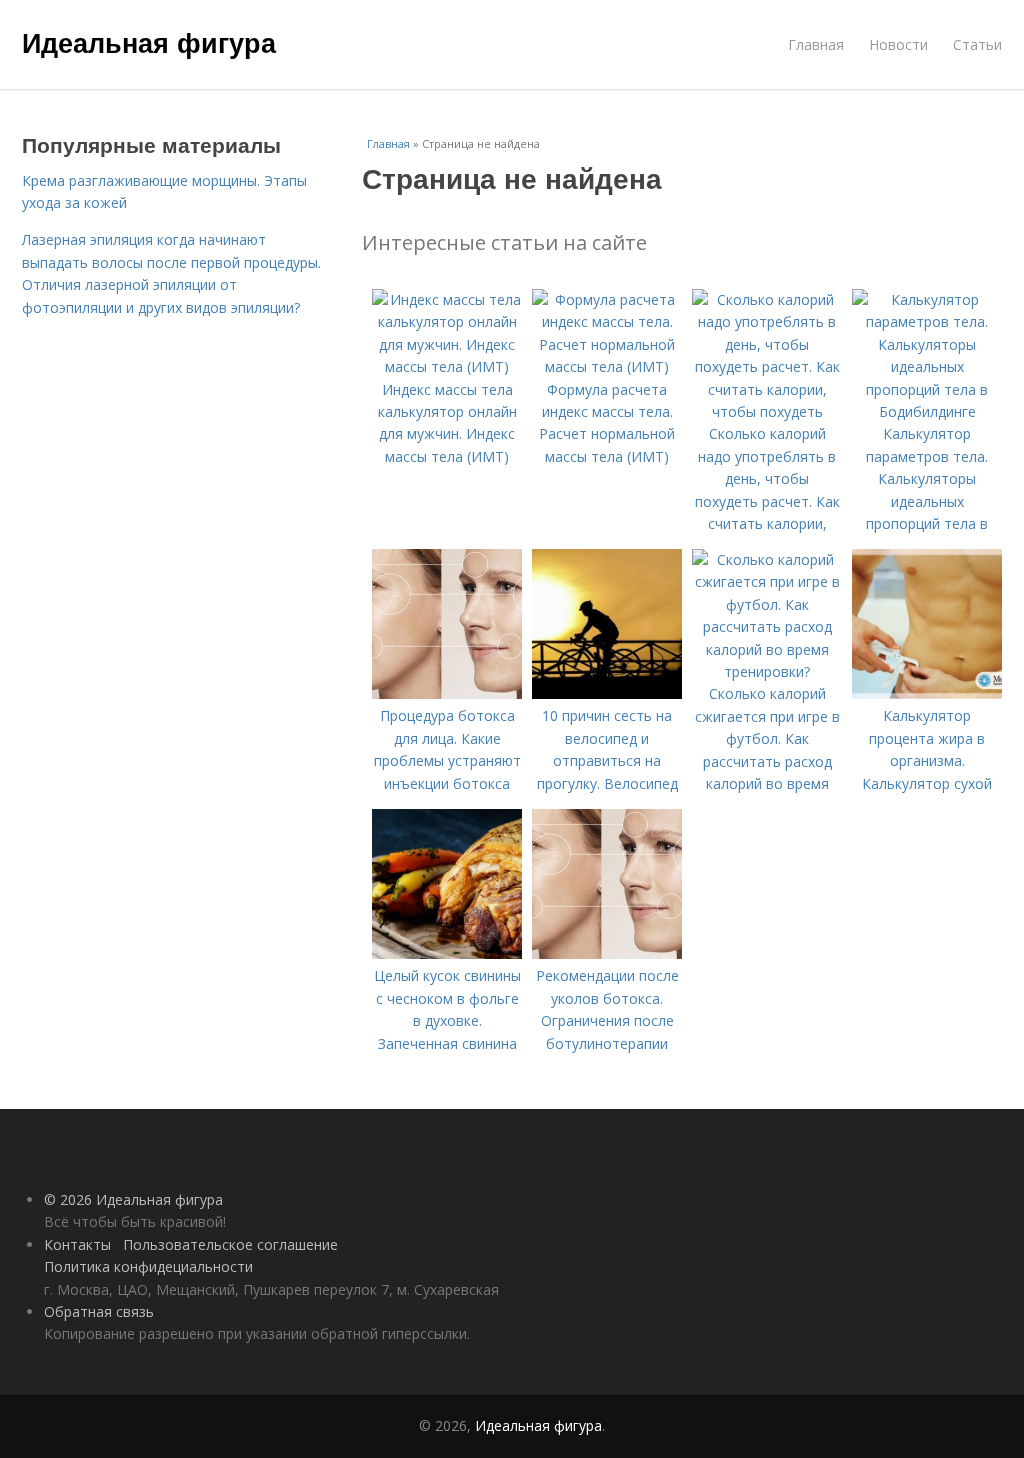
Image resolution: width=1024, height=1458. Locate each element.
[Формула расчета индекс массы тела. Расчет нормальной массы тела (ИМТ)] (607, 366)
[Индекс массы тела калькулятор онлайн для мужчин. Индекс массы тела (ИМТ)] (447, 366)
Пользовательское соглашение (230, 1244)
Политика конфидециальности (148, 1266)
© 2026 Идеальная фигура (133, 1199)
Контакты (77, 1244)
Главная (816, 44)
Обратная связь (99, 1311)
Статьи (977, 44)
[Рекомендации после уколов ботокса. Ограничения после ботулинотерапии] (607, 953)
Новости (898, 44)
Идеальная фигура (149, 42)
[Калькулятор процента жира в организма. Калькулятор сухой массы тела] (927, 693)
